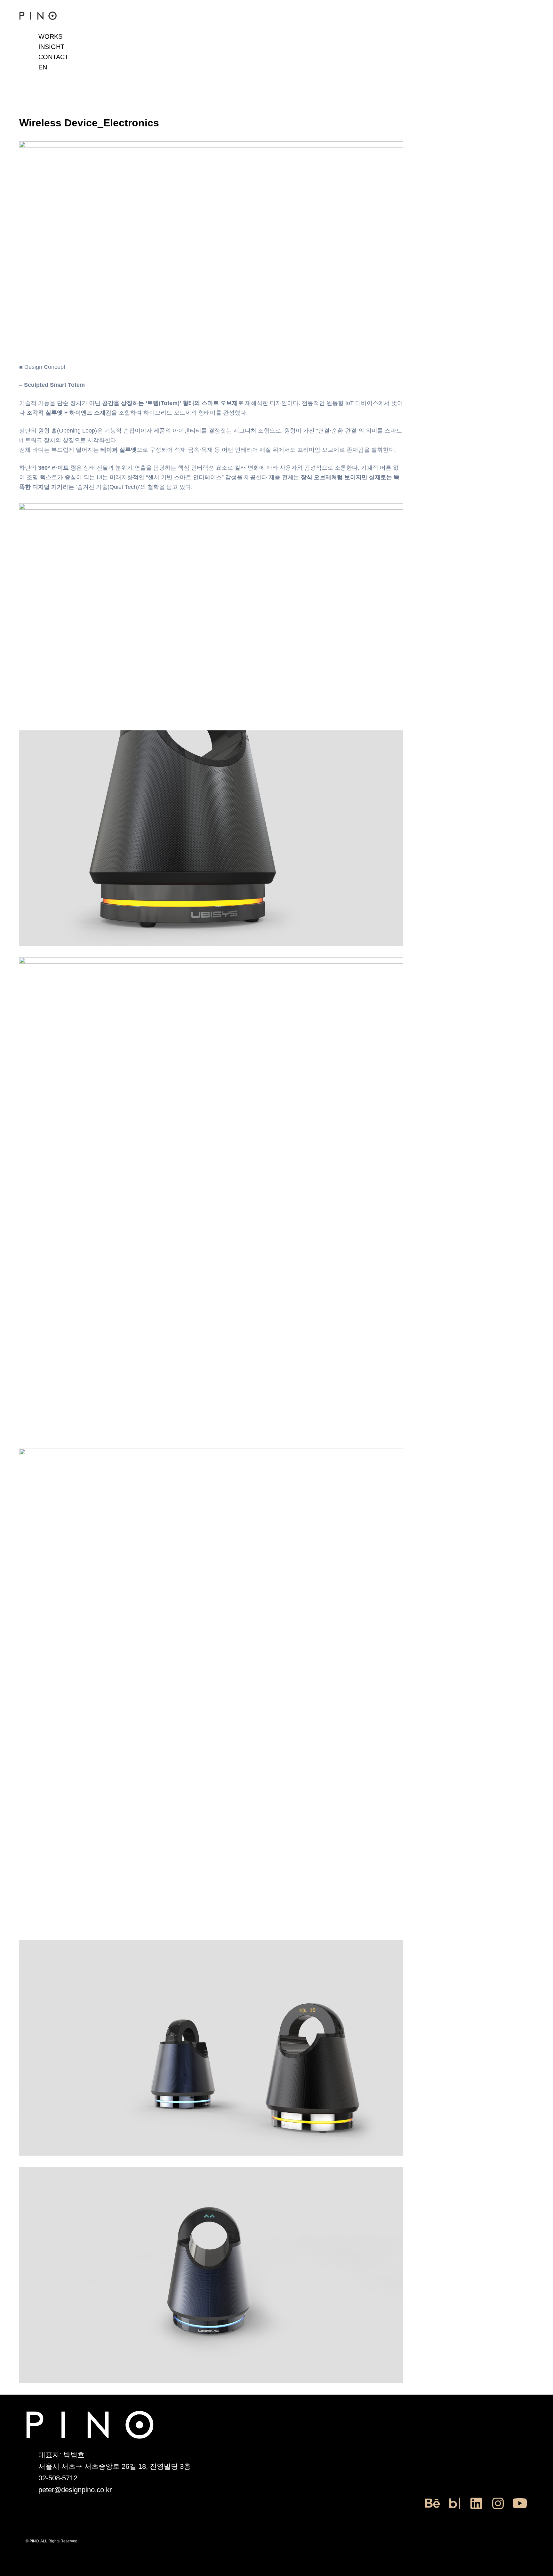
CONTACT (53, 57)
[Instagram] (498, 2509)
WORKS (50, 36)
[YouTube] (520, 2509)
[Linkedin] (476, 2509)
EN (43, 67)
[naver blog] (454, 2509)
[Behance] (433, 2509)
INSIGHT (51, 47)
